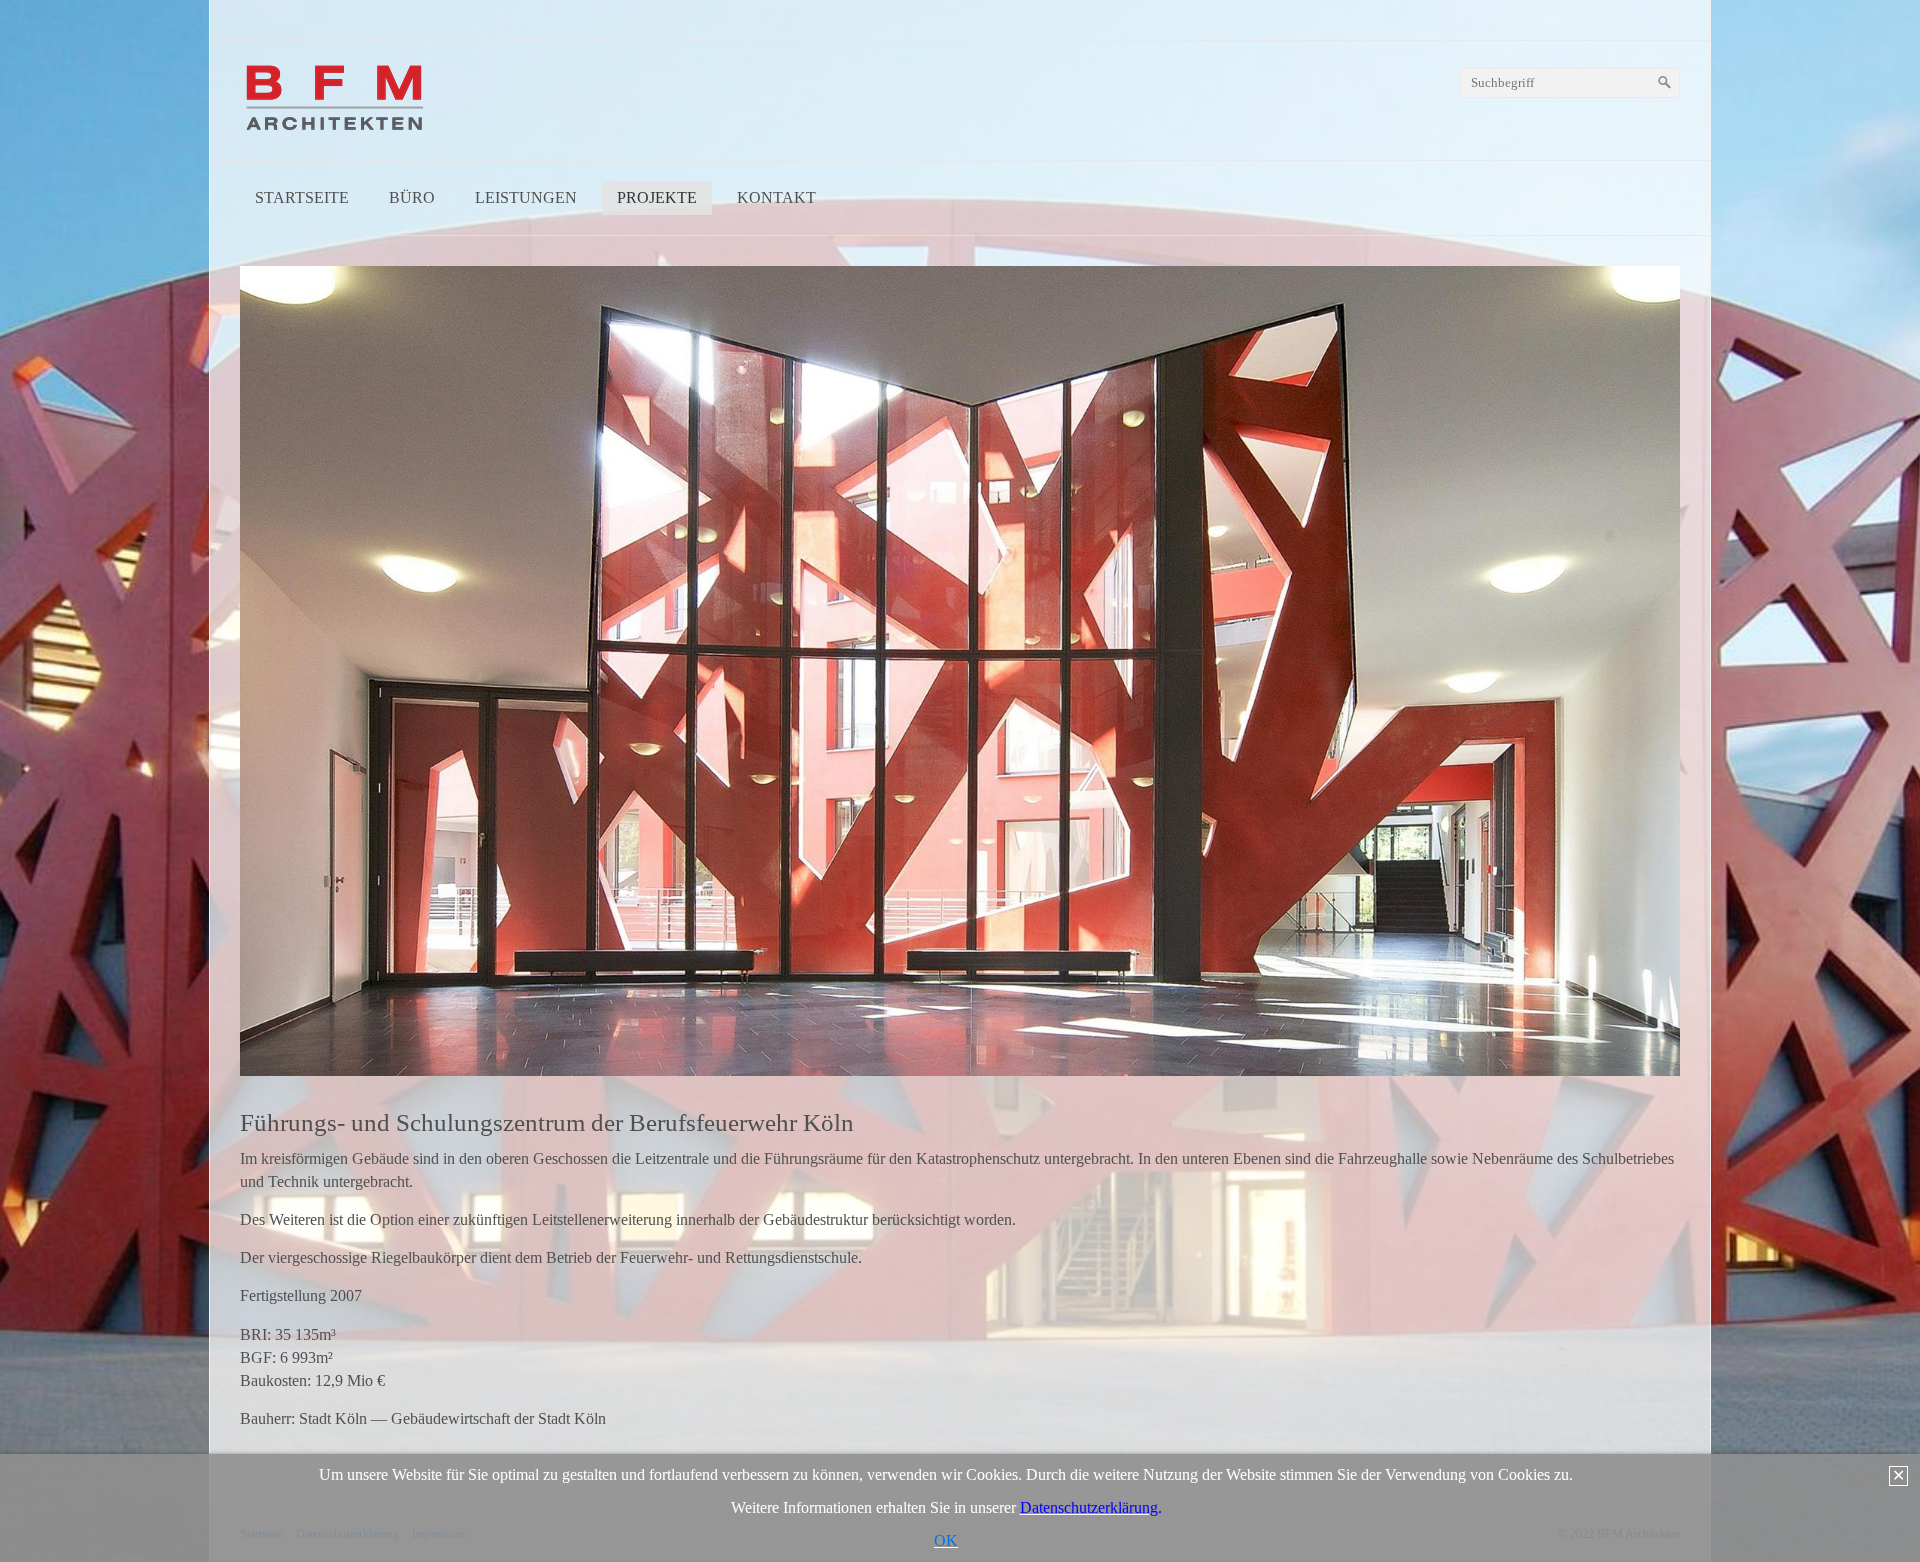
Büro (412, 197)
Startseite (302, 197)
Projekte (657, 197)
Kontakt (776, 197)
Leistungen (526, 197)
